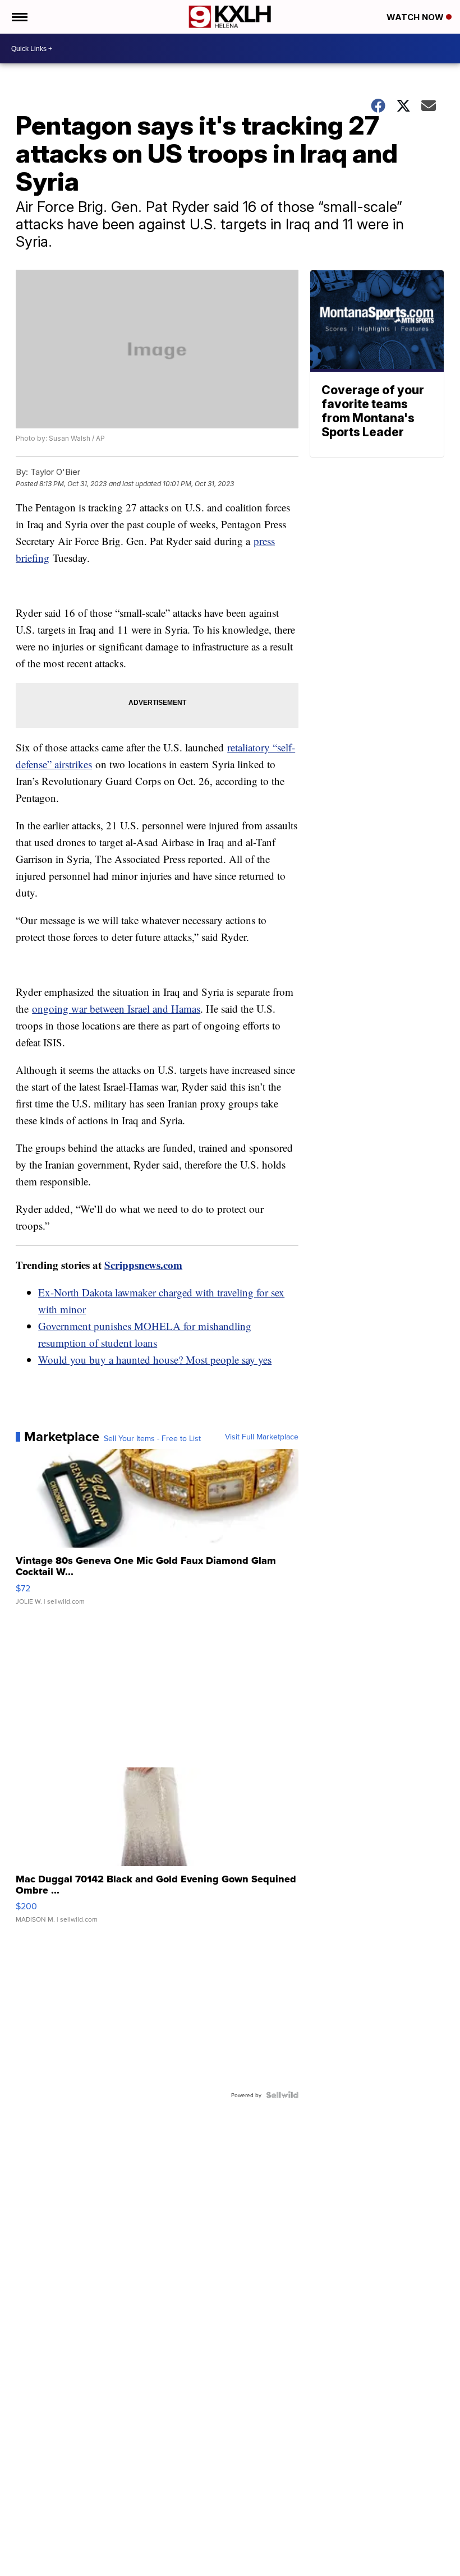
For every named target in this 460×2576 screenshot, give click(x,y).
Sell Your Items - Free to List (152, 1438)
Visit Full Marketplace (262, 1437)
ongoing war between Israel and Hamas (116, 1008)
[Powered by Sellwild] (282, 2095)
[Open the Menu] (19, 17)
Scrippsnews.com (143, 1265)
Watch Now (416, 17)
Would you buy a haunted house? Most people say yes (155, 1359)
